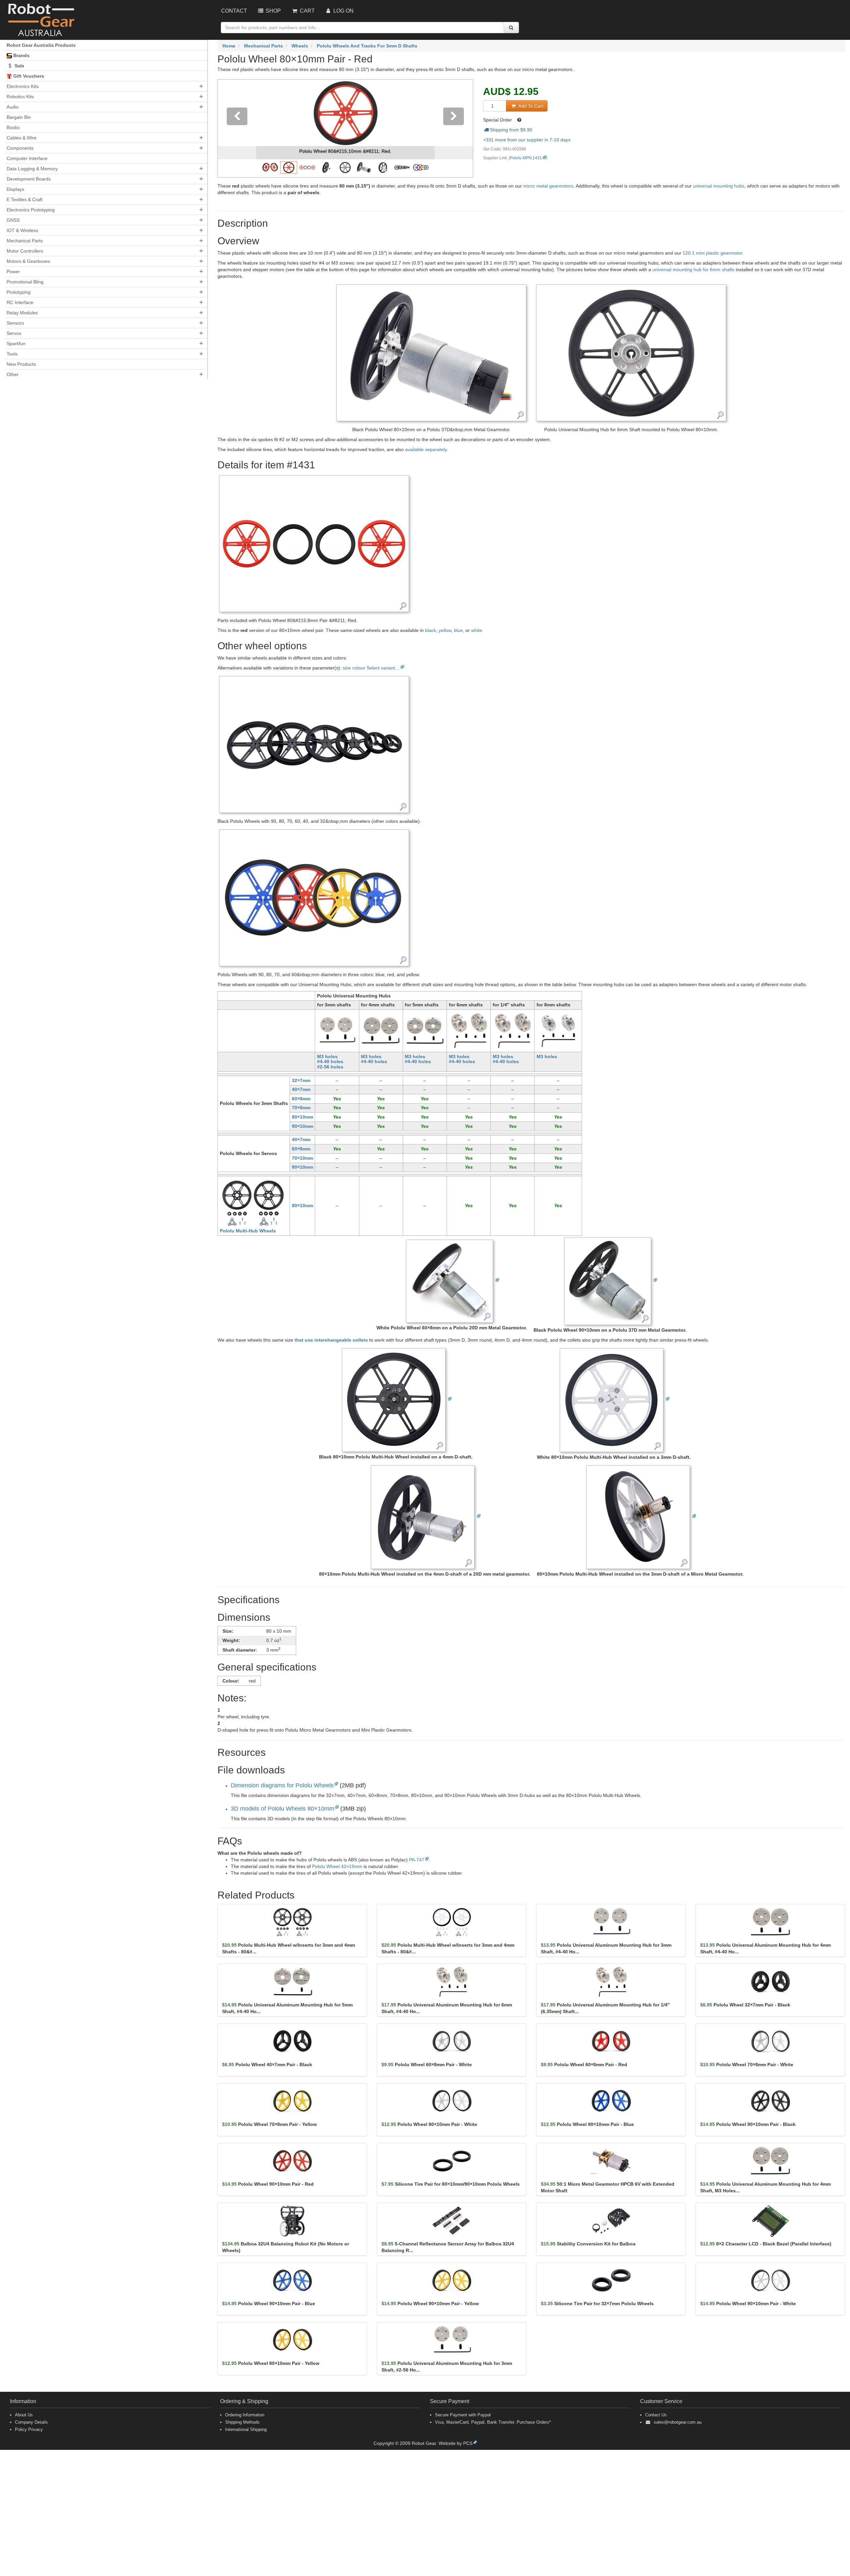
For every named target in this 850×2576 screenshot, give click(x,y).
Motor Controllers (25, 251)
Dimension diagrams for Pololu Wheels (282, 1785)
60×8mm (301, 1099)
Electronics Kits (23, 86)
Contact (234, 11)
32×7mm (301, 1080)
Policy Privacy (29, 2429)
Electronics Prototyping (31, 210)
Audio (13, 107)
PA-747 (417, 1860)
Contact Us (656, 2415)
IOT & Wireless (22, 230)
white (477, 630)
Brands (21, 55)
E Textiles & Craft (25, 199)
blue (458, 630)
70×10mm (302, 1158)
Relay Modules (22, 313)
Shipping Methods (242, 2422)
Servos (14, 333)
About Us (24, 2415)
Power (13, 272)
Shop (273, 11)
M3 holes (327, 1056)
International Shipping (246, 2429)
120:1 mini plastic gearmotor (712, 253)
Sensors (15, 323)
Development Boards (29, 179)
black (430, 630)
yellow (445, 630)
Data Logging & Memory (32, 169)
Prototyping (19, 292)
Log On (343, 11)
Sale (19, 66)
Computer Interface (27, 158)
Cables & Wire (22, 138)
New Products (21, 364)
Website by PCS (456, 2443)
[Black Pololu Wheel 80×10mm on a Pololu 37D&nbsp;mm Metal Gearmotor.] (431, 352)
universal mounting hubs (719, 186)
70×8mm (301, 1108)
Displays (15, 189)
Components (20, 148)
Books (13, 127)
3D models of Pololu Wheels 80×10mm (283, 1809)
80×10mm (302, 1117)
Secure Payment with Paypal (463, 2415)
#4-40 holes (330, 1061)
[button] (237, 128)
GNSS (13, 220)
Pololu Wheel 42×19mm (337, 1866)
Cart (307, 11)
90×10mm (302, 1126)
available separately (426, 449)
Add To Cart (530, 106)
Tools (12, 354)
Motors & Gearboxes (28, 261)
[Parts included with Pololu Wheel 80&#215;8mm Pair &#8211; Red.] (314, 543)
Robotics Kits (20, 97)
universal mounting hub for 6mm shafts (693, 270)
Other (13, 374)
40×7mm (301, 1089)
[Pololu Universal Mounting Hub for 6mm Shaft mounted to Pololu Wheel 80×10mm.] (631, 352)
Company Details (31, 2422)
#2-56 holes (330, 1067)
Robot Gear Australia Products (41, 45)
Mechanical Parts (25, 241)
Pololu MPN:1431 (526, 158)
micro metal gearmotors (548, 186)
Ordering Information (245, 2415)
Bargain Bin (19, 117)
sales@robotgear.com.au (678, 2422)
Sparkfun (16, 344)
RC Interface (20, 302)
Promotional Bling (25, 282)
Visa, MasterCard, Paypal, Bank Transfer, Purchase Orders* (493, 2422)
